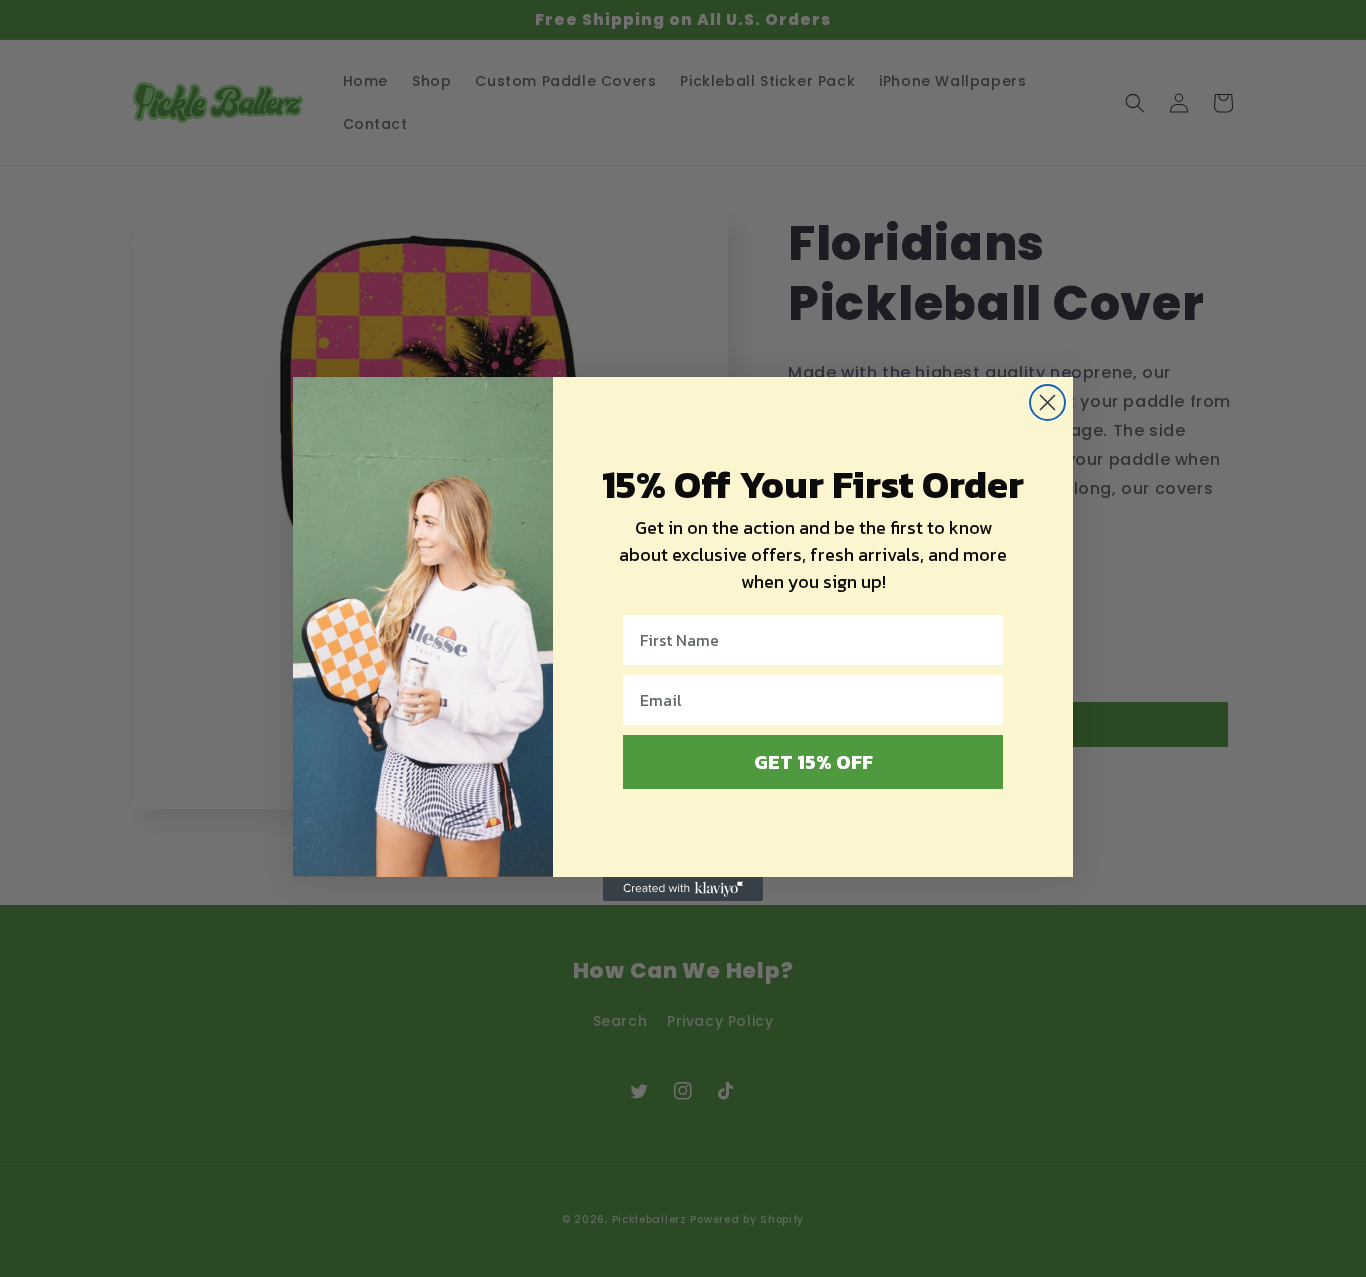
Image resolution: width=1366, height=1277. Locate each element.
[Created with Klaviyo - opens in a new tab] (683, 889)
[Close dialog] (1047, 402)
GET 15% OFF (813, 762)
